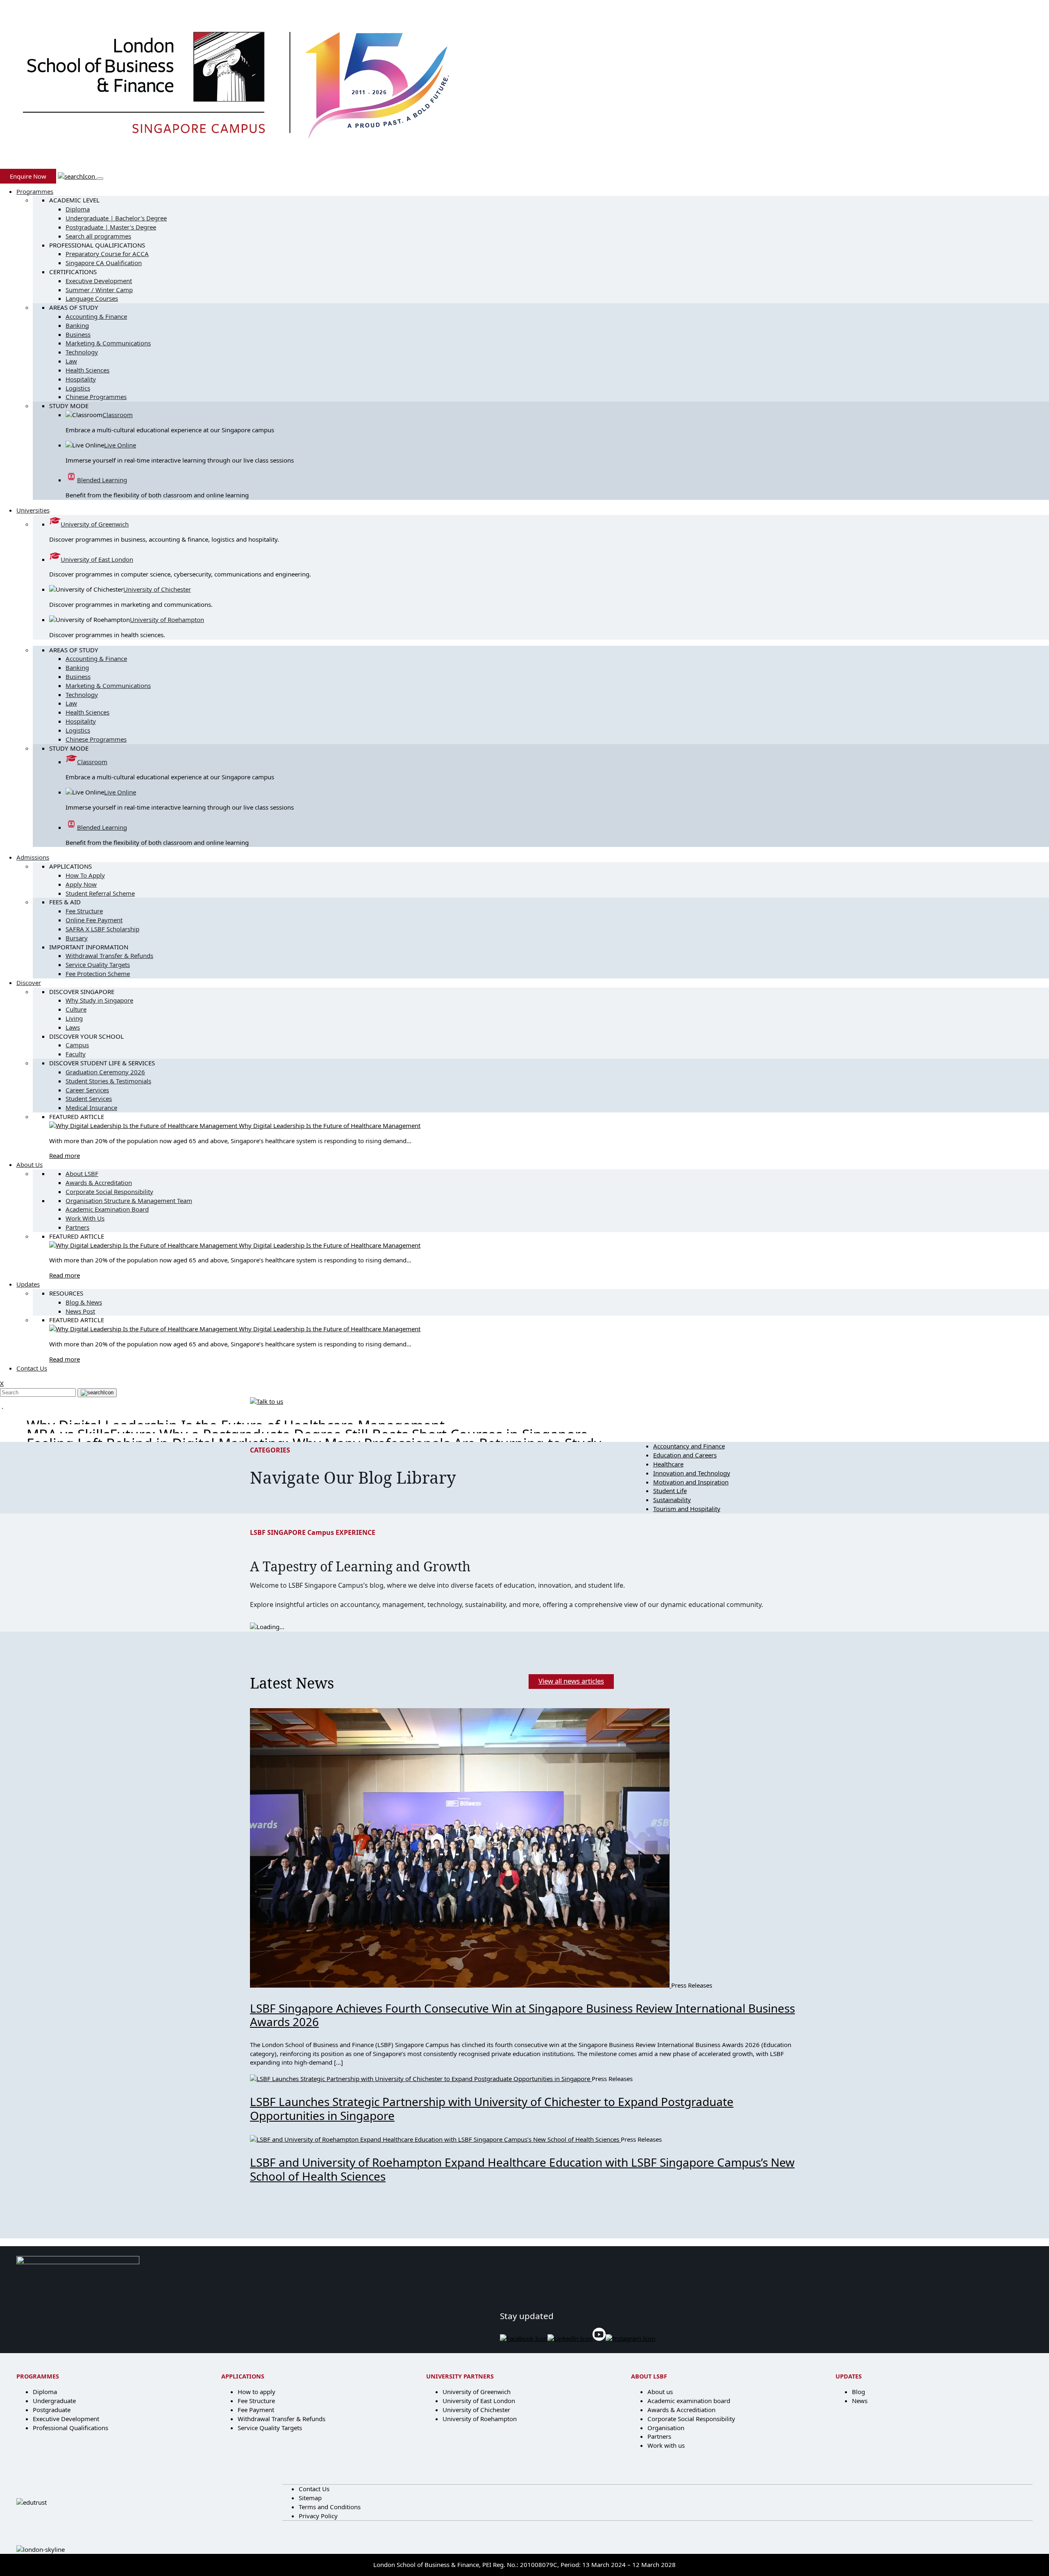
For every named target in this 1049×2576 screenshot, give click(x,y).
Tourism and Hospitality (687, 1509)
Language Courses (92, 298)
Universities (33, 510)
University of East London (97, 559)
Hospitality (81, 379)
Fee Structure (84, 911)
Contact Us (32, 1368)
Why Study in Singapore (99, 1000)
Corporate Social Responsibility (109, 1192)
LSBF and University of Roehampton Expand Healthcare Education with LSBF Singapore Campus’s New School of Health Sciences (522, 2169)
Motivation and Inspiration (691, 1482)
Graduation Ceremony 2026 (105, 1072)
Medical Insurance (91, 1108)
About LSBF (82, 1173)
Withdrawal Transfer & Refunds (109, 956)
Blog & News (84, 1302)
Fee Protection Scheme (98, 974)
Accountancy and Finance (689, 1446)
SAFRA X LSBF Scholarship (102, 929)
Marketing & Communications (108, 343)
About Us (30, 1164)
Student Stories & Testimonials (108, 1081)
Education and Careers (685, 1455)
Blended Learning (102, 480)
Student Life (670, 1491)
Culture (76, 1009)
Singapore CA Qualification (104, 263)
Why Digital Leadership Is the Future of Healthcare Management (330, 1126)
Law (71, 361)
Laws (73, 1027)
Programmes (35, 191)
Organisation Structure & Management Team (129, 1201)
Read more (65, 1155)
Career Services (87, 1090)
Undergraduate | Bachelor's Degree (116, 218)
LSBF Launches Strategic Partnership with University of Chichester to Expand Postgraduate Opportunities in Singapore (492, 2108)
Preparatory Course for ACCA (107, 254)
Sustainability (672, 1500)
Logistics (78, 388)
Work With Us (85, 1218)
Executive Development (99, 281)
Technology (82, 352)
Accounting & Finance (96, 316)
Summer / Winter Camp (99, 290)
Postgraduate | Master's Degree (111, 227)
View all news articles (571, 1681)
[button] (77, 176)
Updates (28, 1284)
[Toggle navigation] (100, 179)
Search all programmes (98, 236)
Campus (77, 1045)
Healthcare (668, 1464)
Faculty (76, 1054)
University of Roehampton (167, 620)
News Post (80, 1311)
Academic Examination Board (107, 1209)
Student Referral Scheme (100, 893)
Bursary (77, 938)
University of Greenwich (95, 524)
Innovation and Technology (692, 1473)
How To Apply (85, 875)
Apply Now (81, 884)
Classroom (118, 415)
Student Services (89, 1098)
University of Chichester (157, 589)
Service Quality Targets (98, 965)
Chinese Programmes (96, 397)
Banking (77, 325)
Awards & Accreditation (99, 1182)
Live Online (120, 445)
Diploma (78, 209)
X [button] (2, 1383)
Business (78, 334)
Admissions (33, 857)
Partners (77, 1227)
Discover (29, 983)
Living (74, 1018)
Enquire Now (28, 176)
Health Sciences (87, 370)
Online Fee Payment (94, 920)
